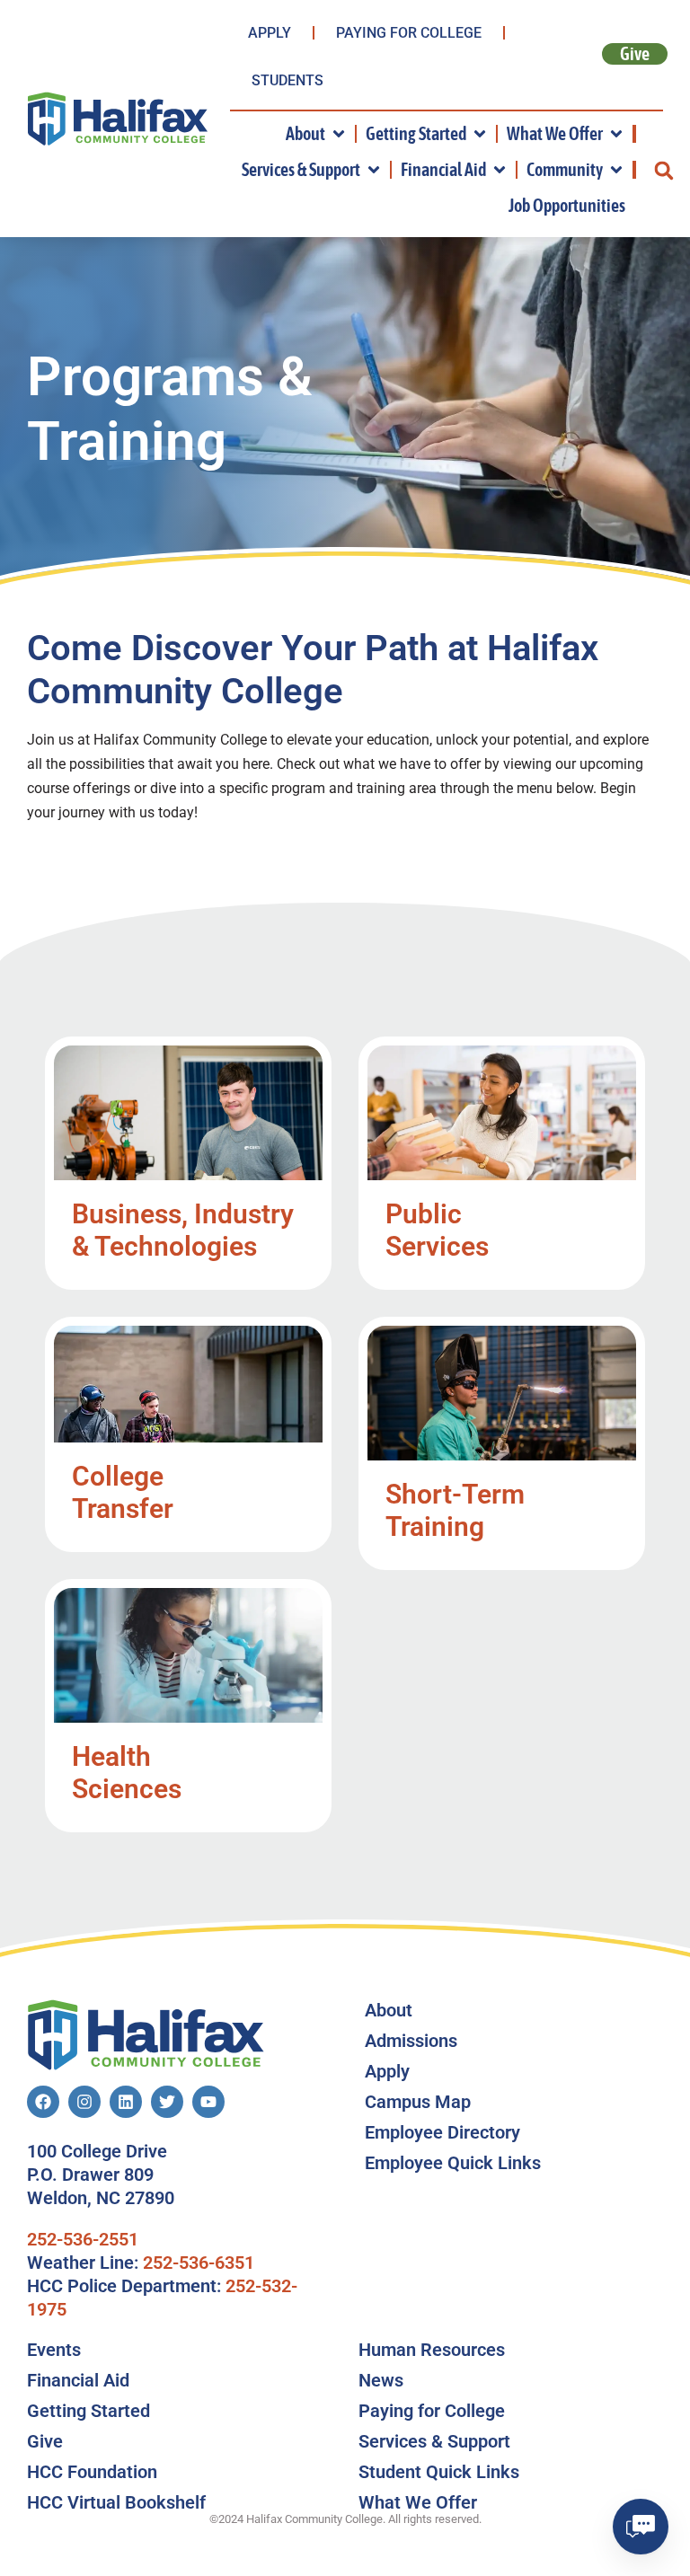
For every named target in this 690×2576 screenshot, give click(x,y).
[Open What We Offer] (616, 134)
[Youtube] (208, 2102)
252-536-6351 (199, 2263)
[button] (664, 170)
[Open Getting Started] (480, 134)
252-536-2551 (83, 2239)
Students (287, 80)
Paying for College (409, 33)
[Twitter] (167, 2102)
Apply (270, 33)
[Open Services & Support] (374, 170)
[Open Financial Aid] (500, 170)
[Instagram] (84, 2102)
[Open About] (339, 134)
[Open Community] (616, 170)
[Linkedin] (126, 2102)
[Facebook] (43, 2102)
